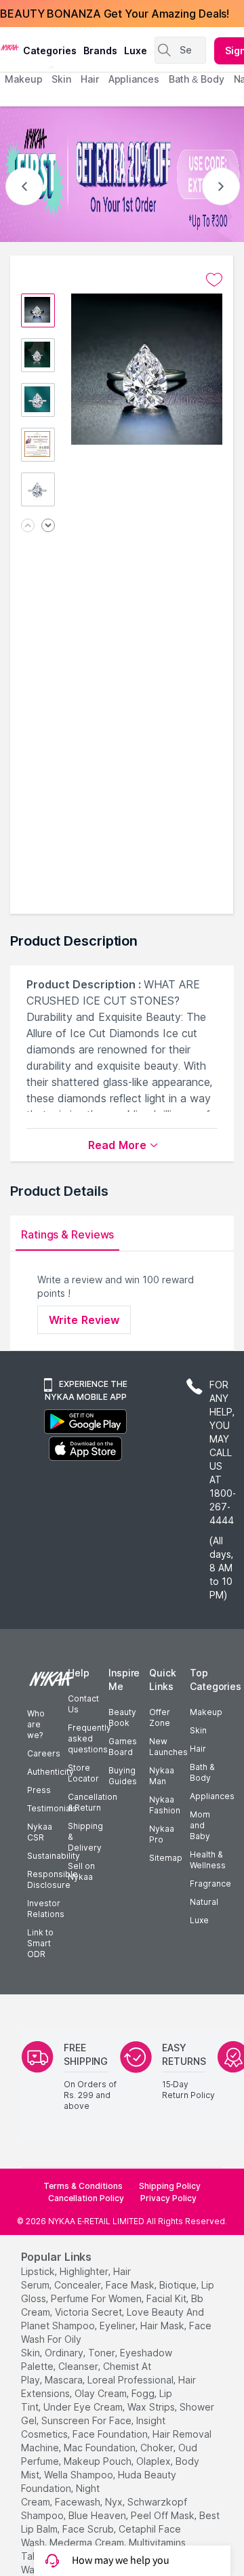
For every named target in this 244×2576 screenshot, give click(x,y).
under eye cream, (84, 2407)
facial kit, (167, 2298)
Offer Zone (160, 1717)
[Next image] (48, 526)
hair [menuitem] (90, 79)
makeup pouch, (99, 2461)
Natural (204, 1902)
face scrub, (89, 2529)
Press (39, 1790)
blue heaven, (98, 2515)
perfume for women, (97, 2298)
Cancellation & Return (93, 1802)
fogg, (144, 2393)
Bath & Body (202, 1772)
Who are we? (36, 1724)
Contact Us (83, 1704)
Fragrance (210, 1884)
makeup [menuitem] (23, 79)
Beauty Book (122, 1717)
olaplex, (155, 2461)
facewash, (79, 2502)
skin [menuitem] (61, 79)
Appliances (212, 1796)
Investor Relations (46, 1909)
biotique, (179, 2285)
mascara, (65, 2380)
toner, (103, 2353)
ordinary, (65, 2353)
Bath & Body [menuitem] (197, 79)
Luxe (199, 1920)
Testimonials (52, 1808)
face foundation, (111, 2434)
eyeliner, (119, 2326)
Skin (198, 1730)
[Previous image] (28, 526)
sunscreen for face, (87, 2420)
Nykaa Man (162, 1776)
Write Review (84, 1320)
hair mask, (163, 2326)
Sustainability (54, 1856)
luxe (136, 51)
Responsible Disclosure (53, 1879)
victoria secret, (89, 2312)
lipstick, (39, 2271)
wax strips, (152, 2407)
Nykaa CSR (40, 1832)
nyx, (115, 2502)
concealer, (79, 2285)
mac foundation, (101, 2448)
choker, (158, 2448)
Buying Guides (123, 1776)
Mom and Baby (200, 1825)
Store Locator (83, 1773)
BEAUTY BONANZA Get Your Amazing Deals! (115, 14)
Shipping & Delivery (85, 1837)
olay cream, (102, 2393)
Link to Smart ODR (40, 1943)
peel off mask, (164, 2515)
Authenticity (50, 1772)
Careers (44, 1753)
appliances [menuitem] (134, 79)
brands (100, 51)
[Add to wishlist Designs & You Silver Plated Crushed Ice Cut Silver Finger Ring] (214, 280)
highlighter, (85, 2271)
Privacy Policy (168, 2198)
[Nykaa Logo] (10, 47)
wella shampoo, (80, 2475)
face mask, (131, 2285)
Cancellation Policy (86, 2198)
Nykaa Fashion (165, 1805)
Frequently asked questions (89, 1738)
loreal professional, (131, 2380)
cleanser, (79, 2366)
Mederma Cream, (88, 2542)
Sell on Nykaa (81, 1871)
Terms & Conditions (83, 2186)
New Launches (168, 1747)
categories (50, 51)
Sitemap (166, 1858)
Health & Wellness (208, 1860)
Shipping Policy (170, 2186)
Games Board (123, 1747)
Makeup (206, 1712)
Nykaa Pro (162, 1834)
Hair (198, 1749)
